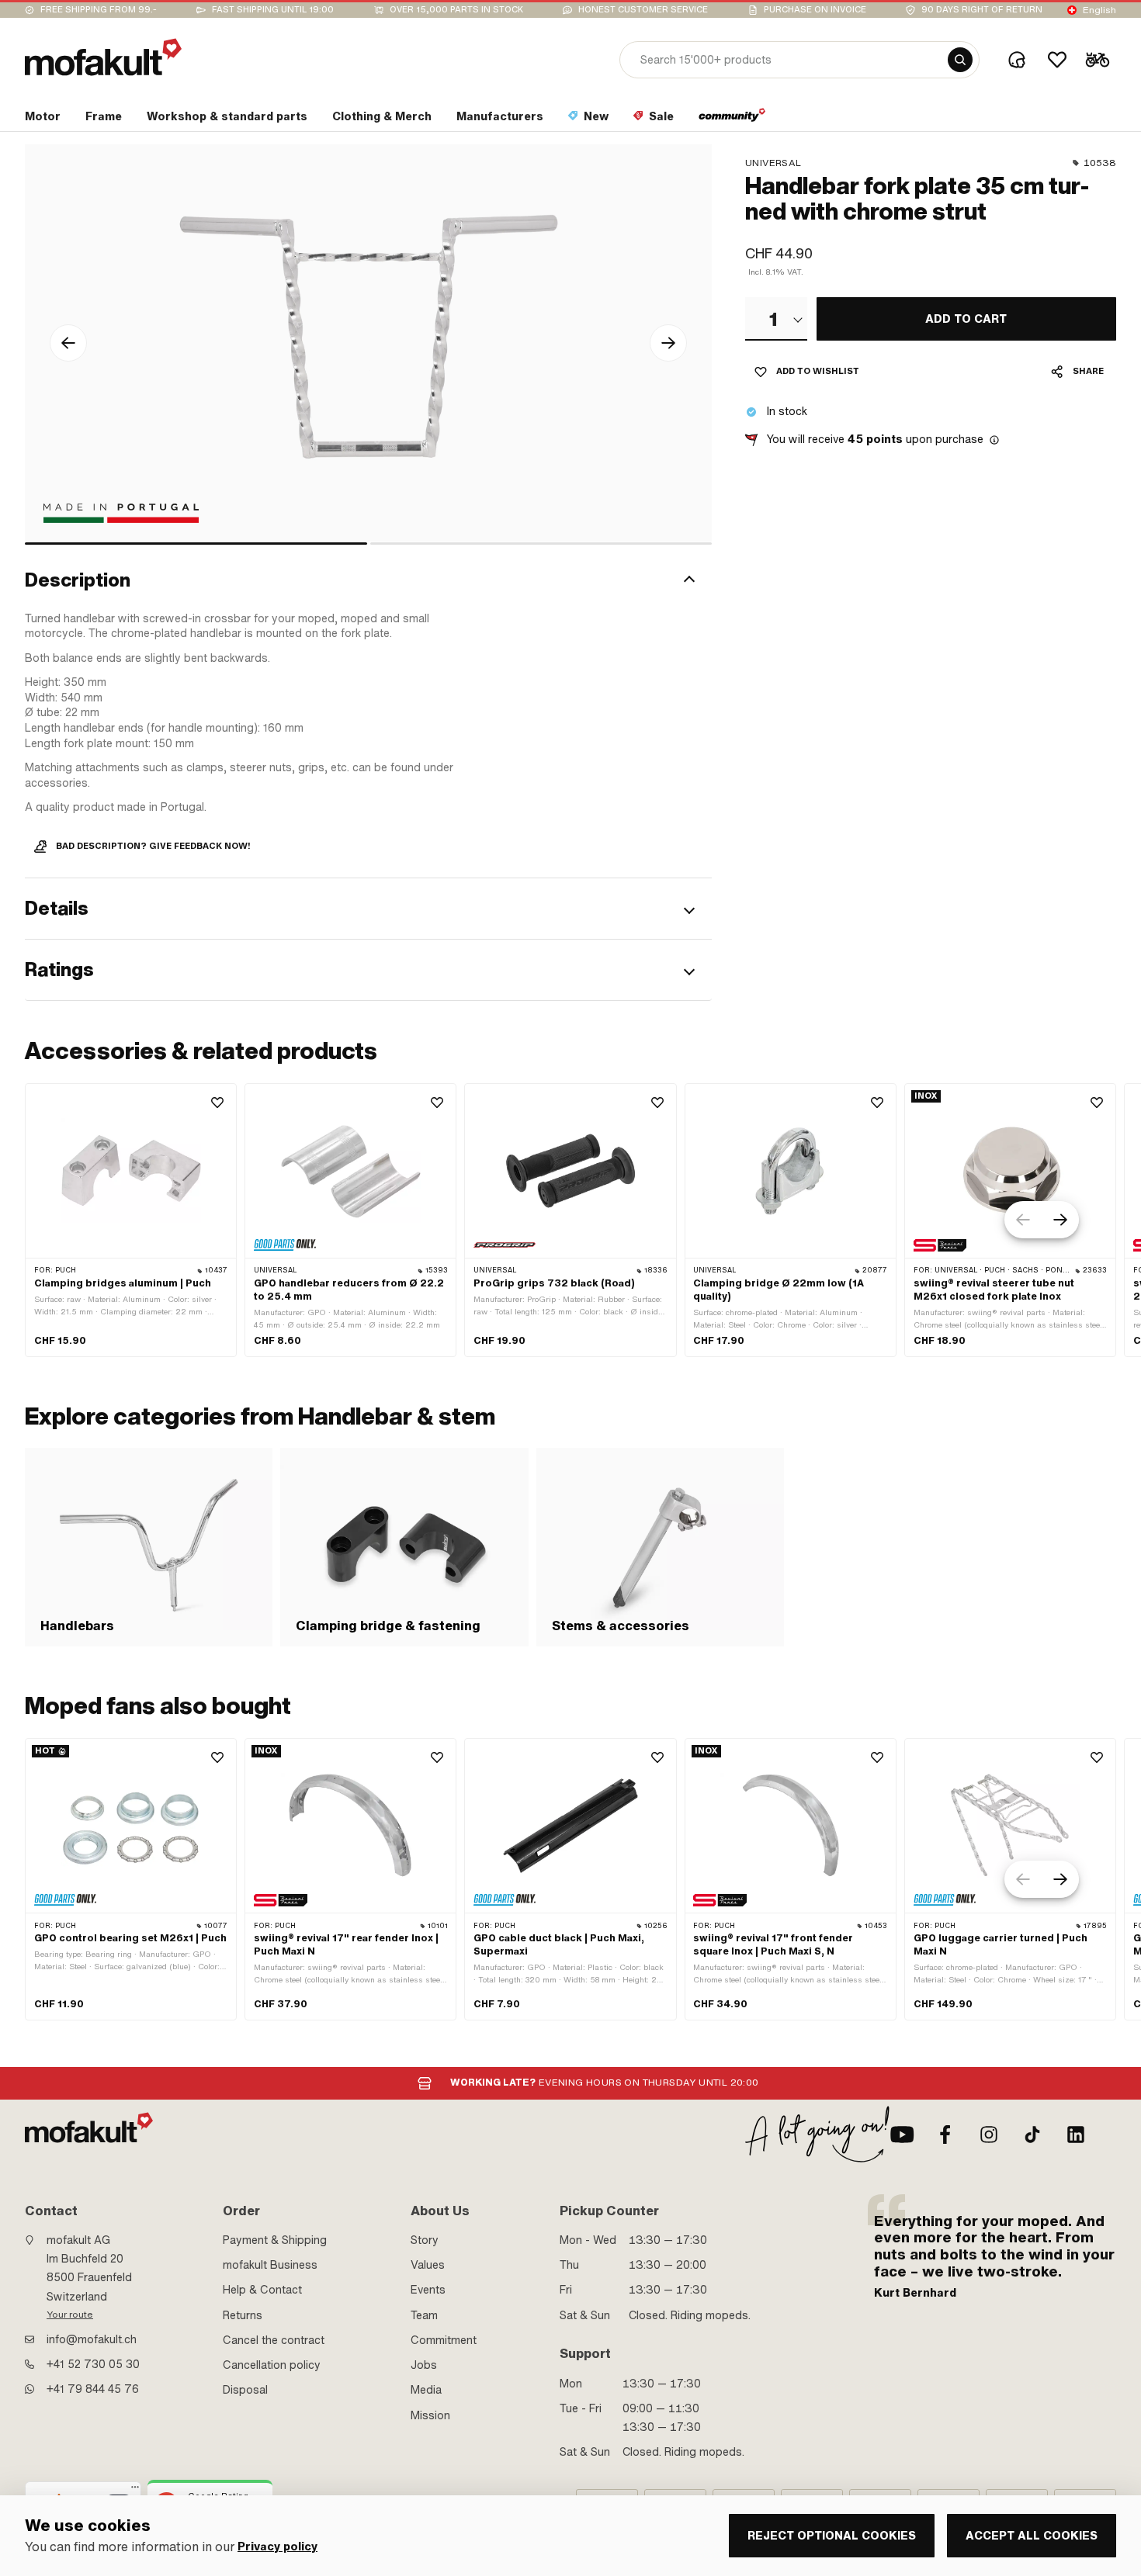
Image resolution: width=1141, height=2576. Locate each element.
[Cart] (1098, 60)
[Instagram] (989, 2135)
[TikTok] (1032, 2135)
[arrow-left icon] (68, 343)
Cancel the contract (274, 2340)
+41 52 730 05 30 (93, 2364)
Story (425, 2240)
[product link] (131, 1220)
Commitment (444, 2340)
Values (428, 2265)
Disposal (245, 2390)
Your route (70, 2315)
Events (428, 2290)
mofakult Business (270, 2265)
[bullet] (196, 544)
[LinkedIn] (1076, 2135)
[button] (368, 581)
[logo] (103, 57)
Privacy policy (277, 2547)
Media (426, 2390)
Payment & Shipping (275, 2240)
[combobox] (776, 319)
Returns (243, 2315)
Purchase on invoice (815, 10)
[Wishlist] (1057, 60)
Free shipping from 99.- (99, 10)
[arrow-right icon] (668, 343)
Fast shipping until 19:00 (273, 10)
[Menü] (135, 2491)
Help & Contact (262, 2290)
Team (424, 2315)
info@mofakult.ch (92, 2339)
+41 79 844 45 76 (93, 2389)
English (1099, 10)
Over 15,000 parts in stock (456, 10)
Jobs (424, 2365)
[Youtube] (902, 2135)
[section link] (732, 119)
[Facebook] (945, 2135)
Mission (430, 2415)
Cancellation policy (272, 2365)
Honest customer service (643, 10)
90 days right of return (982, 10)
